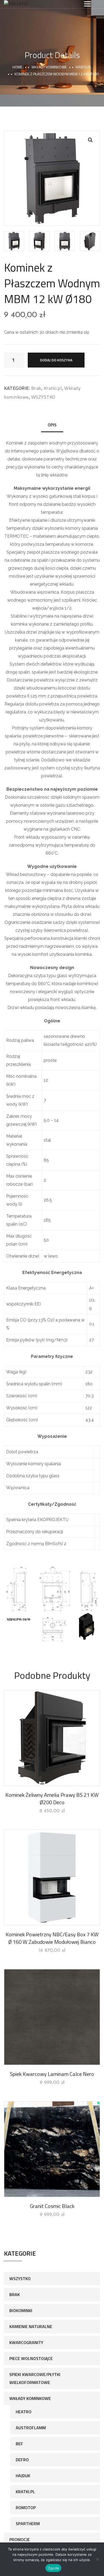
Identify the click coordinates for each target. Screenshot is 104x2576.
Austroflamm (31, 2428)
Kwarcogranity (26, 2342)
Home (17, 67)
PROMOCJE (20, 2540)
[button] (90, 140)
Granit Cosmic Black (52, 2206)
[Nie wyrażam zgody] (97, 2559)
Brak (36, 388)
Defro (22, 2460)
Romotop (26, 2508)
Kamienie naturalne (31, 2326)
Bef (19, 2444)
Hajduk (23, 2476)
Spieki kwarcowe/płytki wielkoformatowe (35, 2378)
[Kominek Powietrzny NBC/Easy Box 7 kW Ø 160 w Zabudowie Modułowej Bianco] (52, 1877)
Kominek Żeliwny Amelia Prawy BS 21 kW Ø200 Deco (52, 1799)
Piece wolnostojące (31, 2358)
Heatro (24, 2412)
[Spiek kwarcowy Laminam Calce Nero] (52, 2017)
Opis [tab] (52, 425)
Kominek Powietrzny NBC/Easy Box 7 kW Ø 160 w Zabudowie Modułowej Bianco (52, 1938)
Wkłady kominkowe (49, 67)
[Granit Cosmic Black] (52, 2149)
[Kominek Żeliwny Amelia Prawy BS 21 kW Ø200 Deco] (52, 1738)
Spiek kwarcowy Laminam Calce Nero (52, 2074)
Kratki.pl (84, 67)
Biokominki (21, 2310)
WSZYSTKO (43, 397)
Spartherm (28, 2524)
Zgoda (53, 2568)
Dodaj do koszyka (56, 360)
